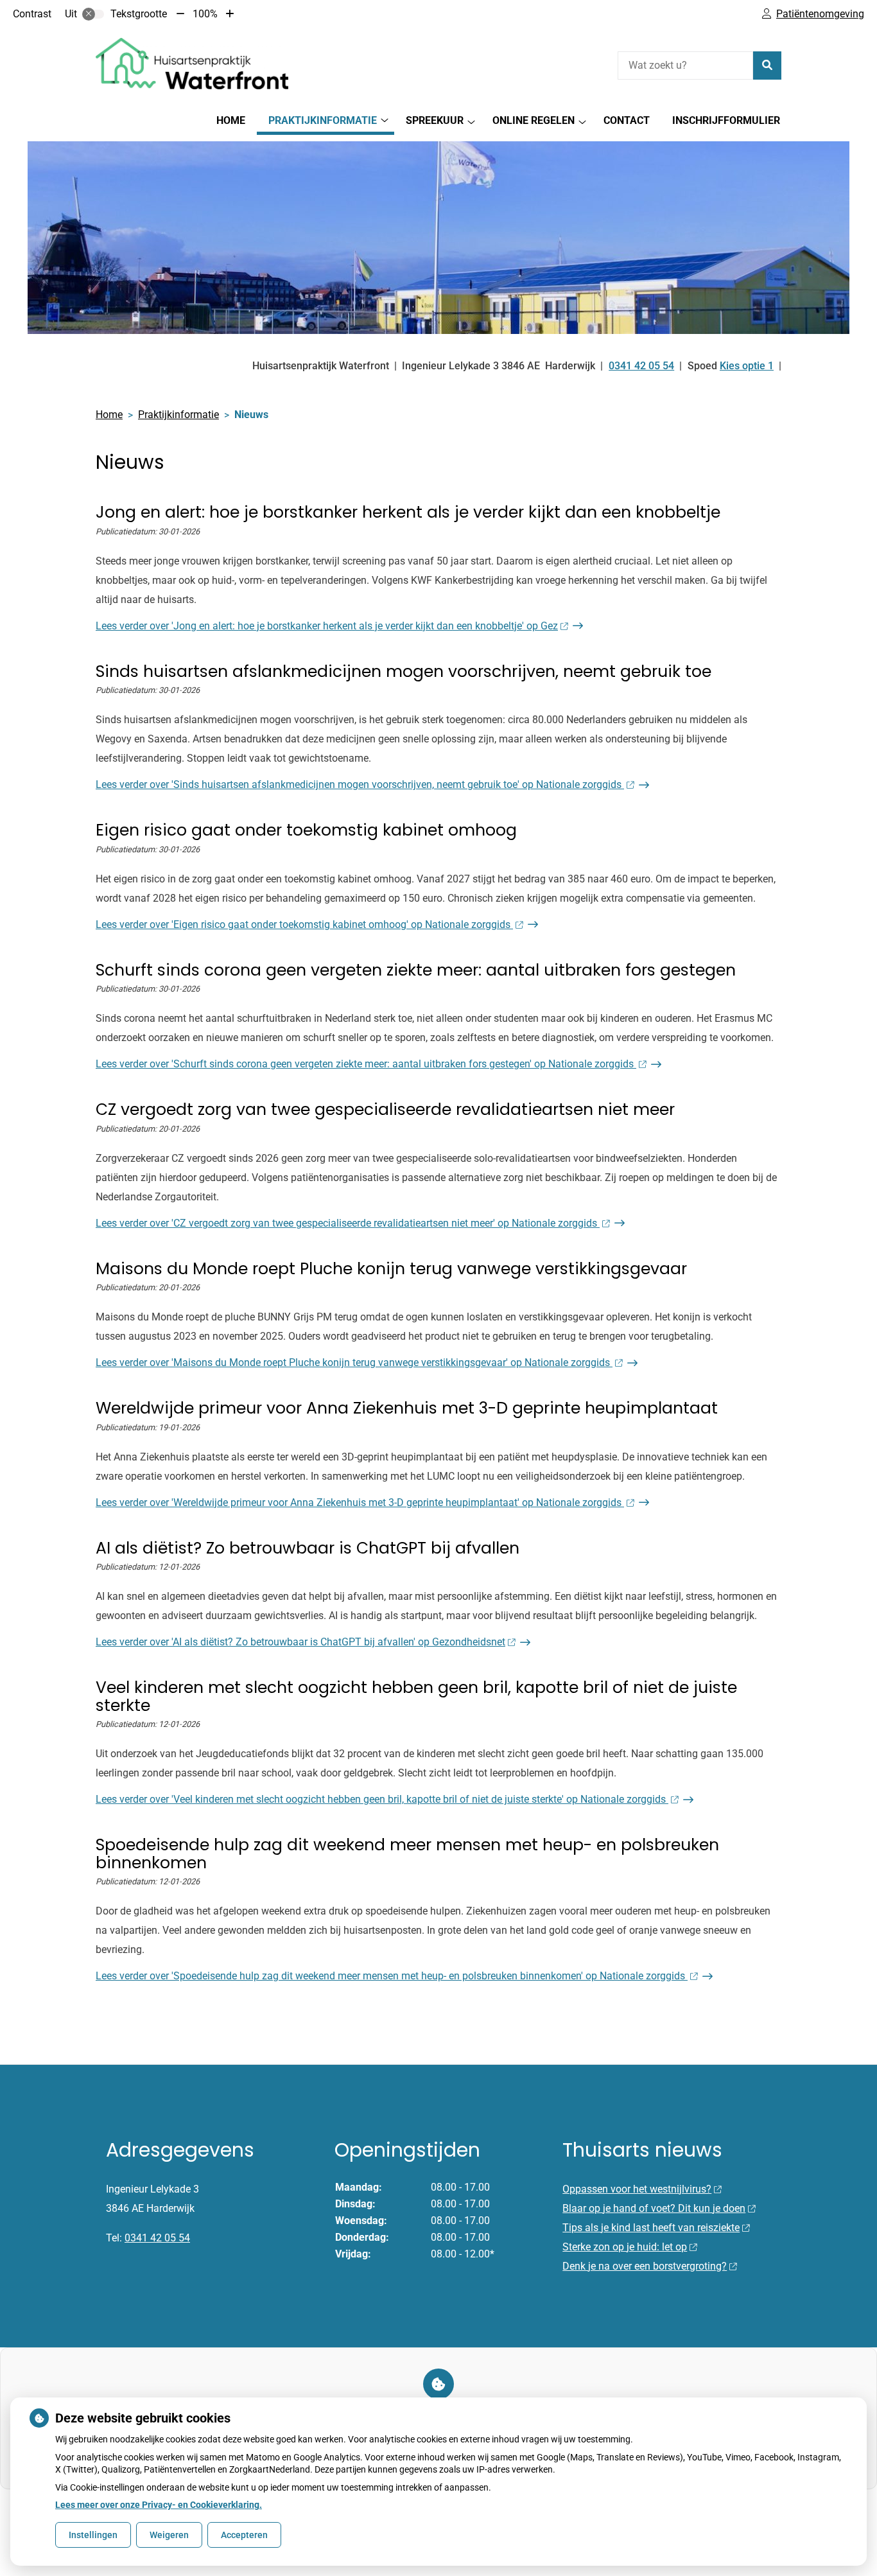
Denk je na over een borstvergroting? (645, 2266)
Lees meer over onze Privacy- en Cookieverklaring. (159, 2505)
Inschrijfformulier (726, 120)
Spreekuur (435, 120)
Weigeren (169, 2535)
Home (231, 120)
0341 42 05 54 (157, 2238)
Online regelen (534, 120)
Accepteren (244, 2535)
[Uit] (93, 14)
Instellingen (93, 2535)
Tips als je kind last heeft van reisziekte (651, 2228)
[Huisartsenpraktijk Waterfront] (192, 64)
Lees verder (327, 626)
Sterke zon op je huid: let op (625, 2247)
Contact (627, 120)
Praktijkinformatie (323, 120)
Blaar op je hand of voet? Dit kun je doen (654, 2208)
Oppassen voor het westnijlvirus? (637, 2189)
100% (205, 14)
